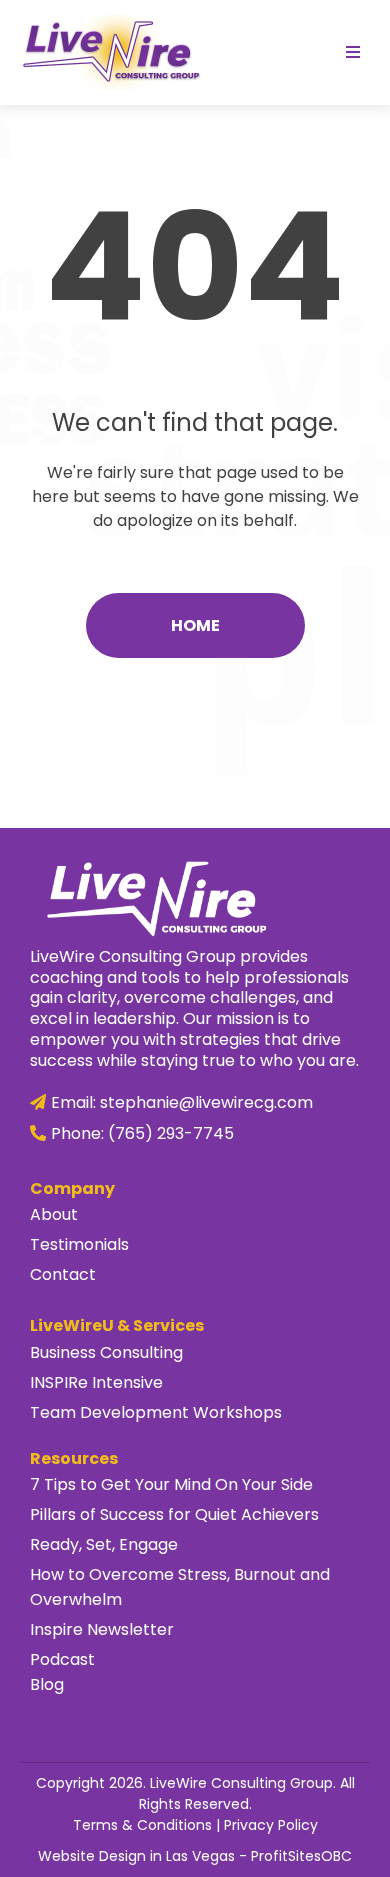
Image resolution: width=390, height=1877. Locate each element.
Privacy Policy (271, 1825)
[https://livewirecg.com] (110, 51)
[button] (353, 53)
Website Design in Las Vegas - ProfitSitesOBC (195, 1856)
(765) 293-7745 (171, 1133)
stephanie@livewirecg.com (206, 1102)
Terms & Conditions (142, 1825)
